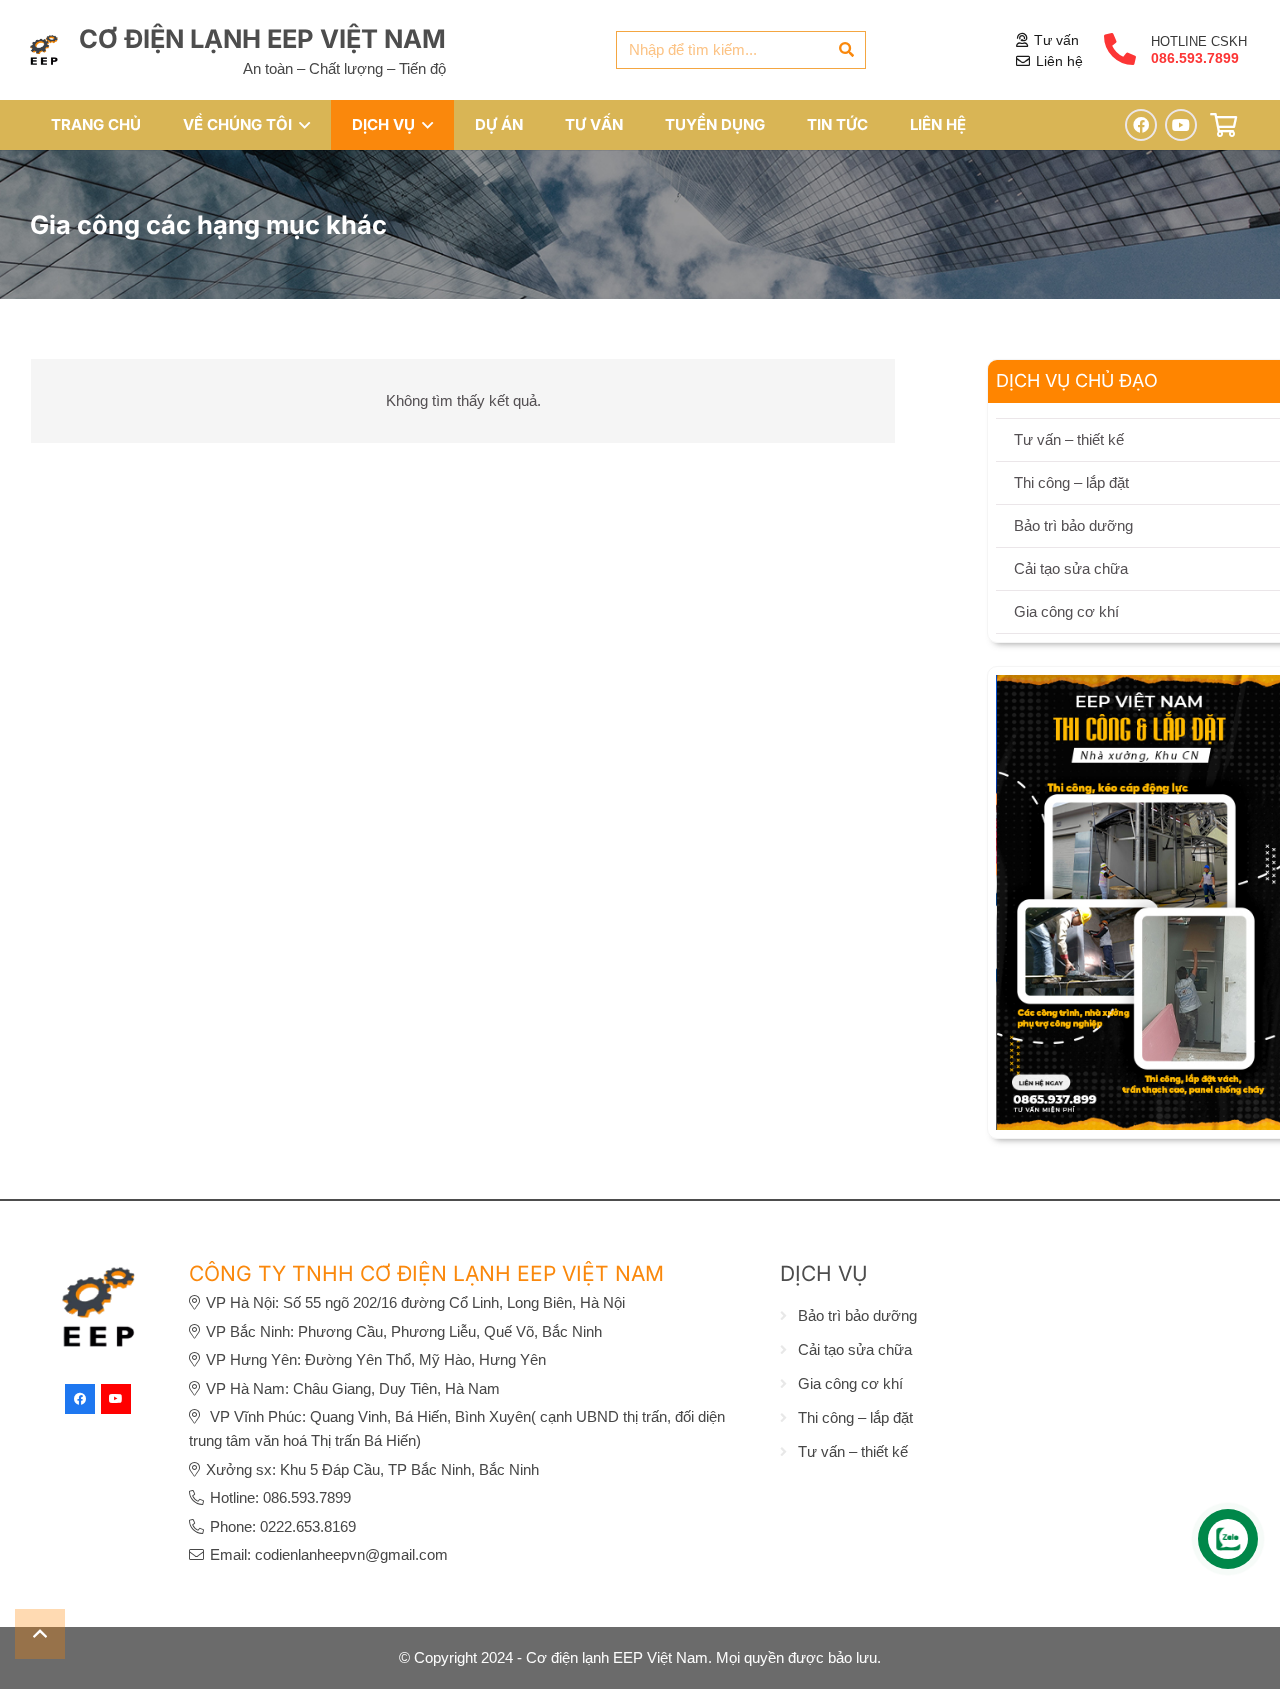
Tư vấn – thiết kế (853, 1451)
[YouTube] (1181, 125)
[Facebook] (1141, 125)
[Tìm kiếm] (847, 50)
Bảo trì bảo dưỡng (857, 1315)
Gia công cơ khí (850, 1383)
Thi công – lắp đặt (855, 1417)
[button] (301, 125)
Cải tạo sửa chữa (855, 1349)
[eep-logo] (44, 50)
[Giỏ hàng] (1223, 125)
